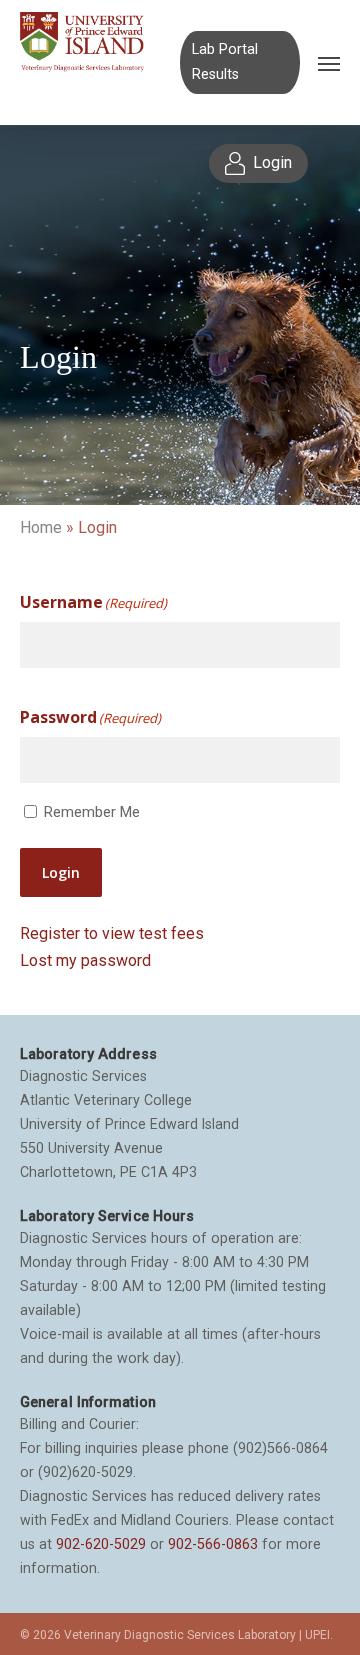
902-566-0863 (213, 1544)
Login (61, 872)
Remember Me (92, 812)
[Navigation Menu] (329, 63)
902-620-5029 (101, 1544)
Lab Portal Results (225, 61)
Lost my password (85, 960)
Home (41, 527)
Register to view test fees (112, 933)
